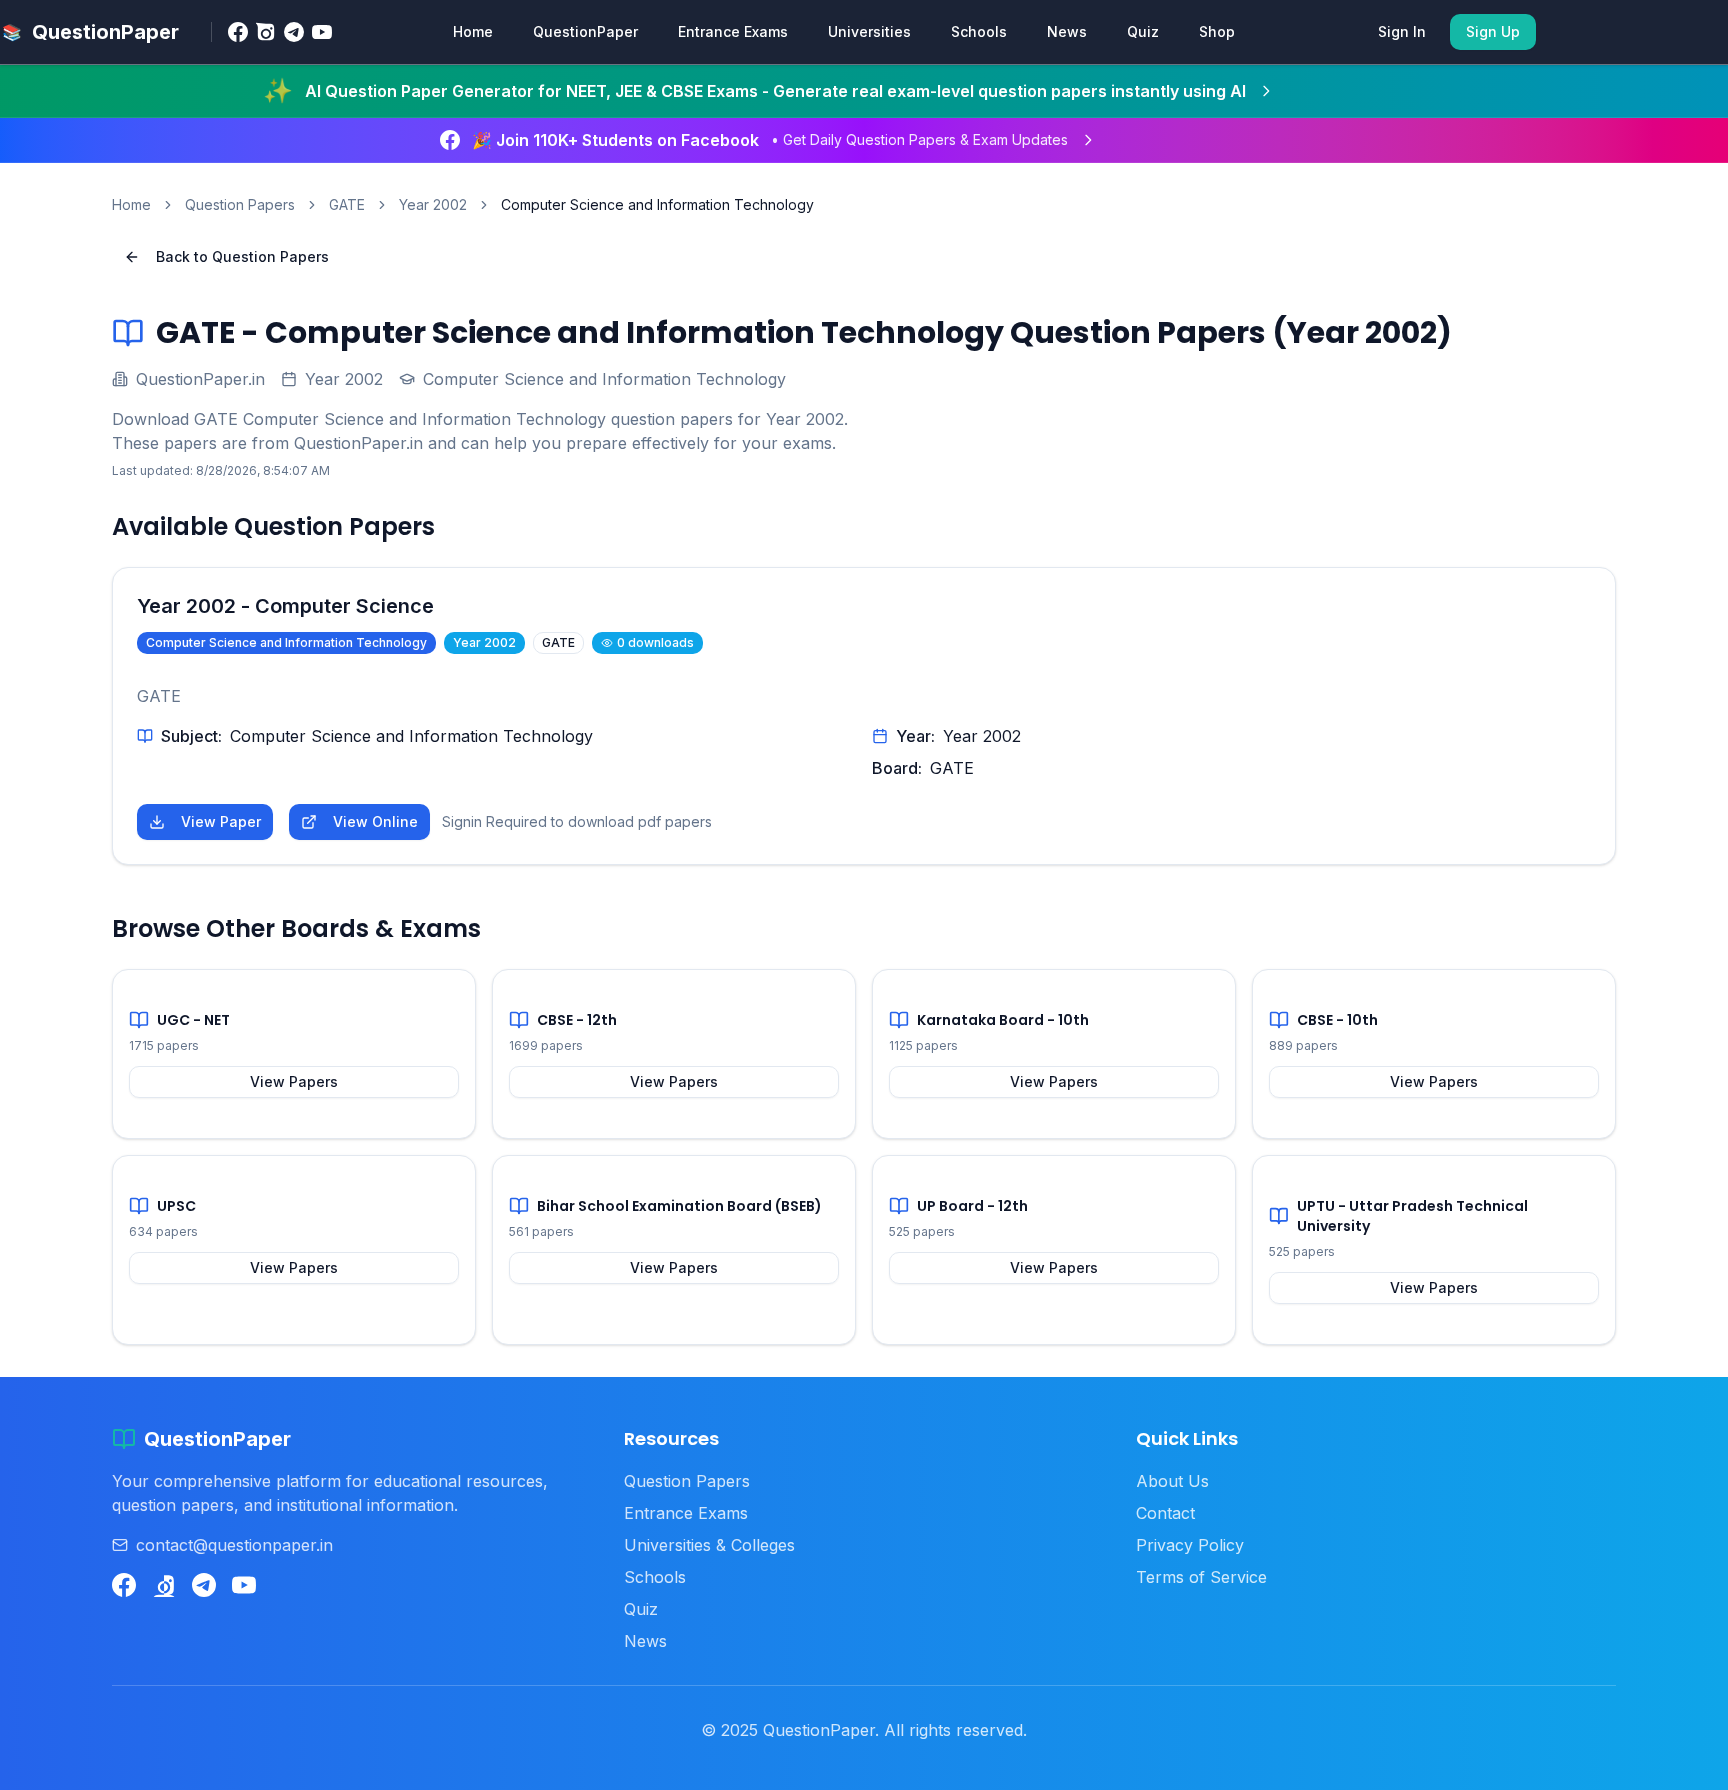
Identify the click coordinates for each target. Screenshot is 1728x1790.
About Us (1172, 1481)
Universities (869, 31)
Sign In (1402, 31)
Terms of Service (1201, 1577)
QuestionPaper (585, 31)
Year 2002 (433, 204)
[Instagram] (266, 32)
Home (473, 31)
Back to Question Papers (242, 256)
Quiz (1143, 31)
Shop (1217, 31)
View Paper (221, 821)
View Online (375, 821)
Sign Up (1493, 31)
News (1067, 31)
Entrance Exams (733, 31)
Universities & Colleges (709, 1545)
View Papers (294, 1081)
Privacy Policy (1190, 1545)
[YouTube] (322, 32)
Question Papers (240, 204)
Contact (1165, 1513)
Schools (979, 31)
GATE (347, 204)
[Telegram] (294, 32)
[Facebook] (238, 32)
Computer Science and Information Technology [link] (657, 204)
